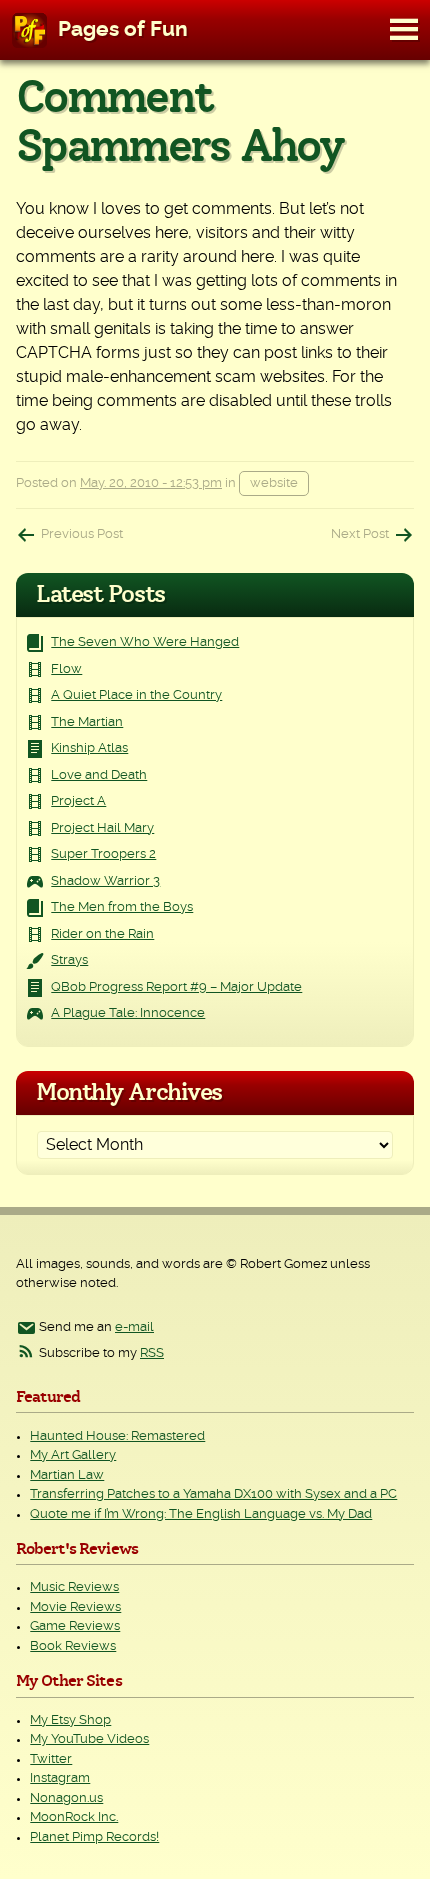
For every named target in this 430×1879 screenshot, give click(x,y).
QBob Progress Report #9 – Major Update (176, 987)
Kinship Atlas (89, 748)
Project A (78, 801)
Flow (66, 669)
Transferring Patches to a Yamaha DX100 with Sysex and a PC (213, 1494)
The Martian (87, 722)
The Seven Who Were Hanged (145, 642)
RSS (152, 1353)
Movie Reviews (75, 1607)
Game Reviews (75, 1626)
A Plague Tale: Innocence (128, 1013)
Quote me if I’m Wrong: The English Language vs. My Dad (201, 1514)
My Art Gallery (73, 1455)
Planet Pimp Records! (94, 1837)
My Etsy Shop (70, 1720)
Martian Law (67, 1475)
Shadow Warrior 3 (105, 881)
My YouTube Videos (89, 1739)
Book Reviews (73, 1646)
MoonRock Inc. (74, 1817)
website (274, 483)
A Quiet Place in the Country (136, 695)
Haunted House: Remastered (117, 1436)
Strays (69, 960)
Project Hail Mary (102, 828)
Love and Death (99, 775)
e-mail (134, 1327)
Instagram (60, 1778)
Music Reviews (74, 1587)
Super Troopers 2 (103, 854)
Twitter (51, 1759)
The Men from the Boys (122, 907)
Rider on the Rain (102, 934)
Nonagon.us (66, 1798)
